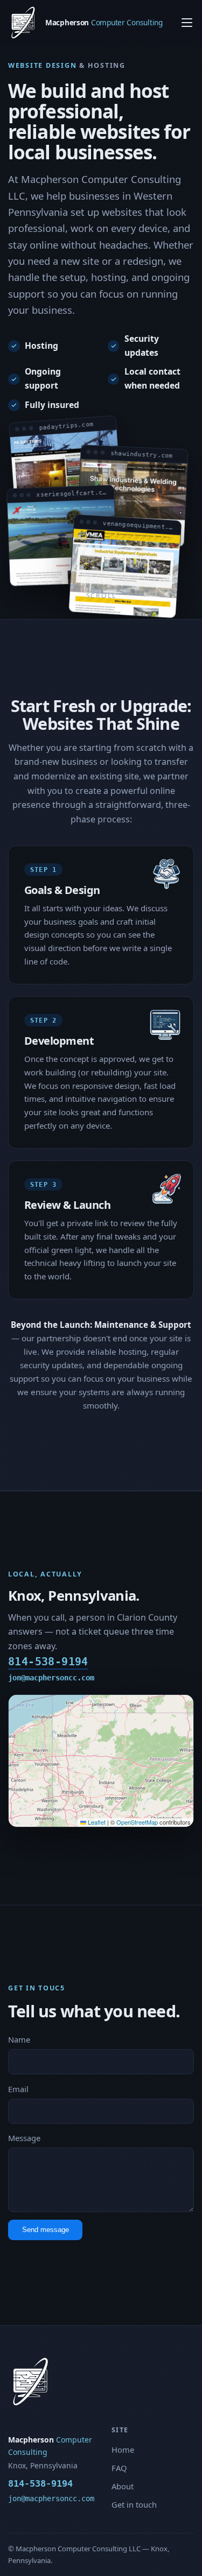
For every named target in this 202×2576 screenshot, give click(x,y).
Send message (46, 2230)
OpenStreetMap (137, 1822)
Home (123, 2450)
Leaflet (96, 1822)
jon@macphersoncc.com (51, 1678)
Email (18, 2089)
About (123, 2486)
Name (19, 2039)
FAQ (119, 2468)
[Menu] (187, 23)
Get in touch (134, 2504)
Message (24, 2138)
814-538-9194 (48, 1662)
